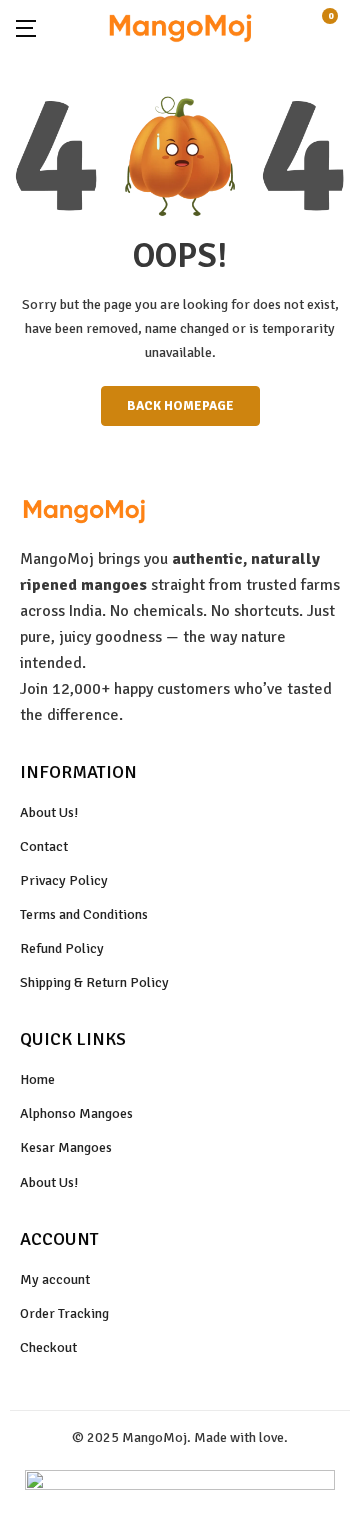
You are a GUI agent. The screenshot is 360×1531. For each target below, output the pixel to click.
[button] (337, 27)
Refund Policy (62, 948)
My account (55, 1279)
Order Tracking (64, 1313)
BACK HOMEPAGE (180, 406)
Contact (44, 846)
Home (37, 1079)
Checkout (48, 1347)
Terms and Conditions (84, 914)
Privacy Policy (64, 880)
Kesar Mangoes (66, 1147)
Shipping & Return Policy (94, 982)
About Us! (49, 812)
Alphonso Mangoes (76, 1113)
